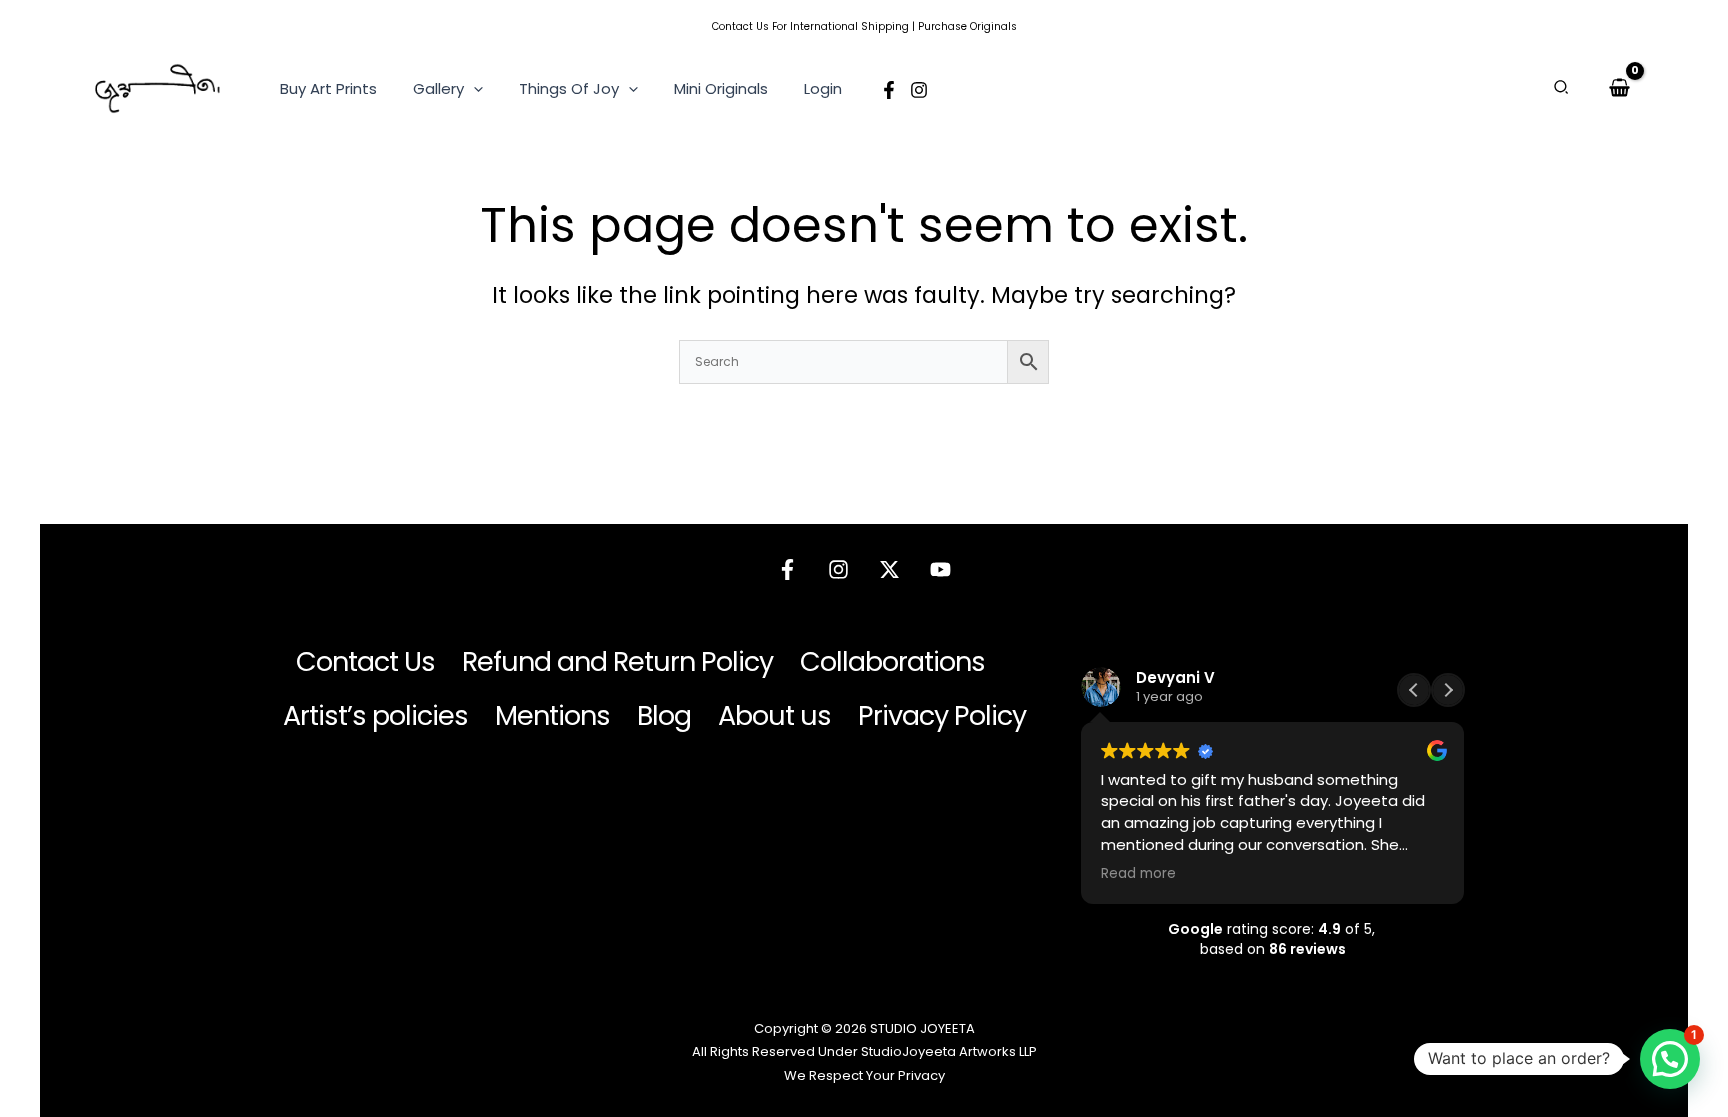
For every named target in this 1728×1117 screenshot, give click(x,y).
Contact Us (740, 26)
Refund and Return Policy (617, 661)
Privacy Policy (942, 715)
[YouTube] (940, 569)
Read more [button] (1138, 874)
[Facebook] (889, 90)
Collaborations (892, 661)
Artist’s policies (375, 715)
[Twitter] (889, 569)
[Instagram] (919, 90)
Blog (664, 715)
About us (774, 715)
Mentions (552, 715)
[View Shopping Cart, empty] (1619, 88)
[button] (473, 89)
